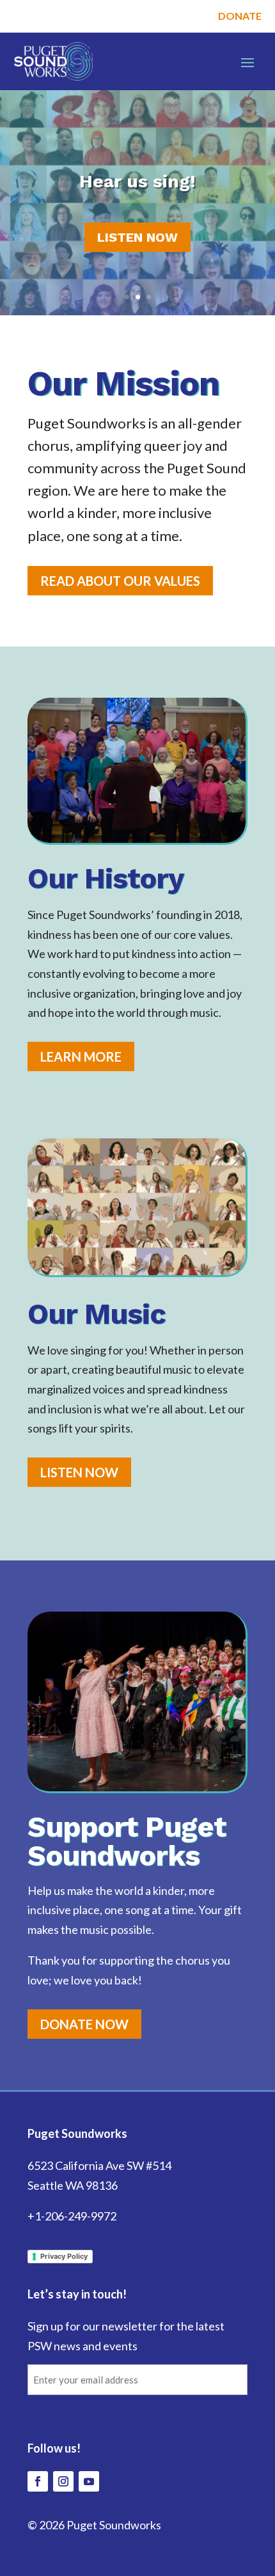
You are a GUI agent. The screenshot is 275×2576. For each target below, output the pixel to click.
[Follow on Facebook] (38, 2481)
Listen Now (137, 237)
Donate (240, 16)
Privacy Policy (64, 2256)
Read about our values (120, 581)
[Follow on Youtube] (89, 2481)
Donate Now (84, 2024)
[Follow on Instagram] (63, 2481)
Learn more (81, 1056)
